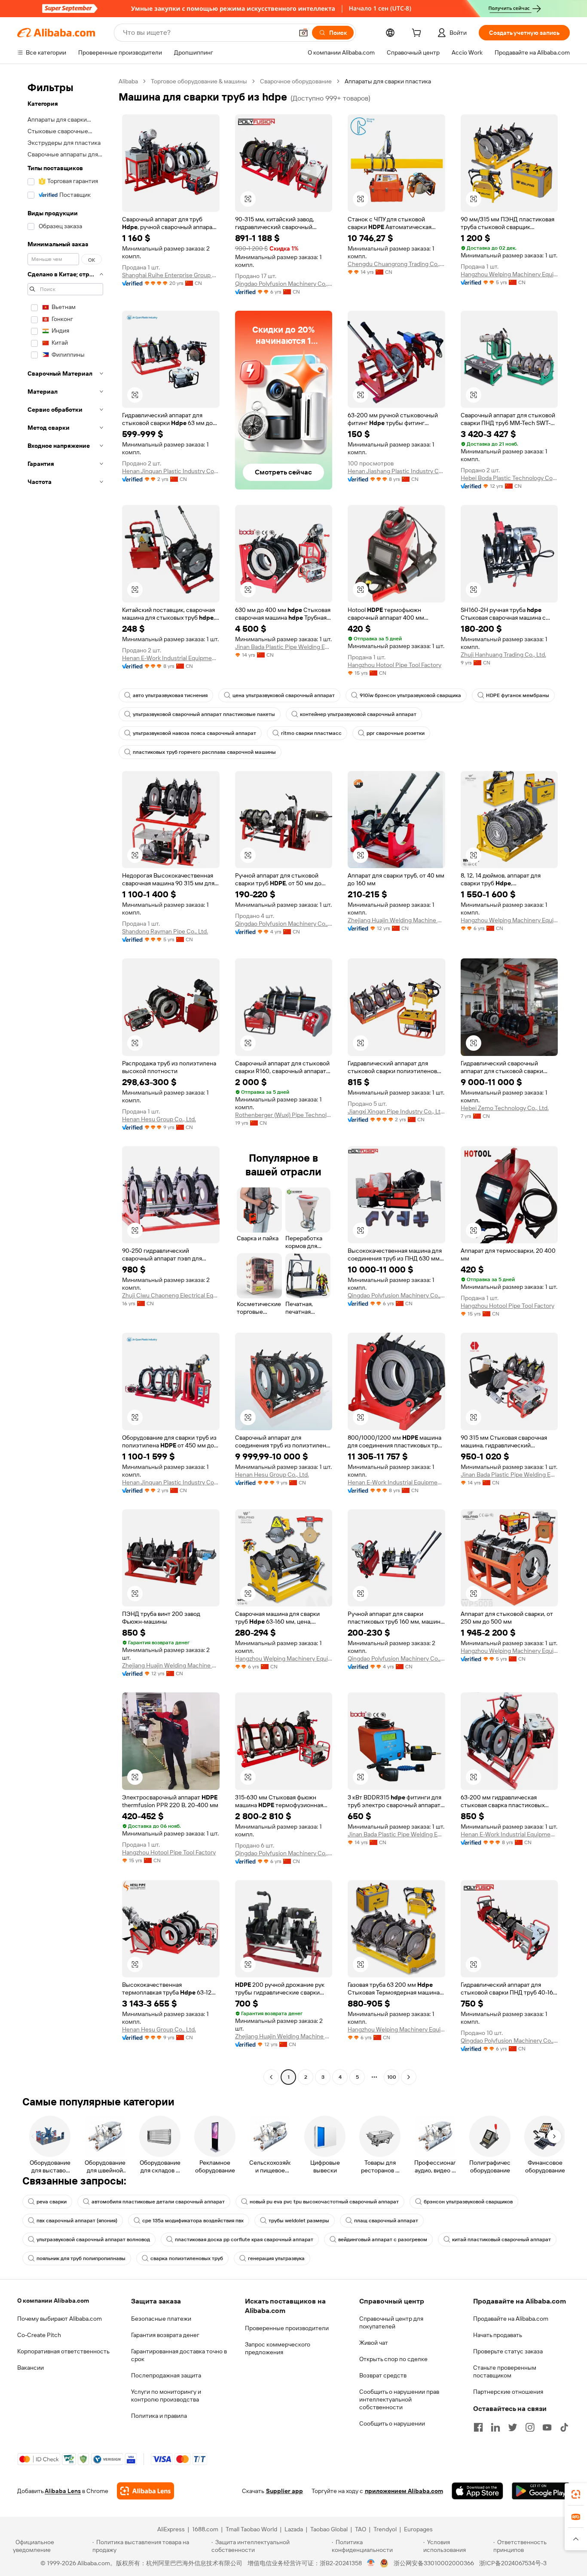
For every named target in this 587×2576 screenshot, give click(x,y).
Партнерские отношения (508, 2392)
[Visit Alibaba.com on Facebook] (478, 2427)
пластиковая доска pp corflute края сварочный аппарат (244, 2239)
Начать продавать (498, 2335)
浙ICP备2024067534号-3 (513, 2563)
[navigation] (65, 1080)
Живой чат (374, 2343)
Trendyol (385, 2529)
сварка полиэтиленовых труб (187, 2258)
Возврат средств (383, 2375)
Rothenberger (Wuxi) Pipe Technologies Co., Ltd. (284, 1115)
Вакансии (31, 2368)
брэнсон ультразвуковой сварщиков (468, 2202)
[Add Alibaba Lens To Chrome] (145, 2491)
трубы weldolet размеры (299, 2221)
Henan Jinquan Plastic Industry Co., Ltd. (171, 471)
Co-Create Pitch (39, 2335)
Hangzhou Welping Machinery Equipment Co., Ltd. (509, 274)
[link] (576, 2494)
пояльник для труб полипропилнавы (81, 2258)
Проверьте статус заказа (508, 2351)
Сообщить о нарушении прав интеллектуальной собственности (399, 2399)
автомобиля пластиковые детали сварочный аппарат (158, 2202)
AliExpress (171, 2529)
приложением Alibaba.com (404, 2491)
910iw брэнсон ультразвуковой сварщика (410, 695)
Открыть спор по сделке (393, 2359)
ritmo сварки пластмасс (311, 733)
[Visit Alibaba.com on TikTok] (564, 2427)
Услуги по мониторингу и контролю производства (166, 2395)
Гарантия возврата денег (165, 2335)
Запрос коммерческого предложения (278, 2348)
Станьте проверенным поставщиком (505, 2371)
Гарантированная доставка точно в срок (179, 2355)
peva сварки (52, 2202)
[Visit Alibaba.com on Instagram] (530, 2427)
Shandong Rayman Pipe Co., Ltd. (165, 931)
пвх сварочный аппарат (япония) (77, 2221)
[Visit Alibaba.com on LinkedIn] (495, 2427)
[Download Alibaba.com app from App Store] (477, 2491)
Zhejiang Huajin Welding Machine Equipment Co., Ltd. (396, 920)
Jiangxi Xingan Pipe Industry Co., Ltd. (396, 1111)
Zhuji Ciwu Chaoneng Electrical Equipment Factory (171, 1295)
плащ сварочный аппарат (386, 2221)
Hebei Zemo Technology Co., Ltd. (505, 1108)
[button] (303, 33)
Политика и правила (159, 2416)
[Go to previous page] (271, 2077)
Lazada (294, 2529)
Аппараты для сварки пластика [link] (388, 81)
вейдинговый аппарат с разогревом (383, 2239)
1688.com (205, 2529)
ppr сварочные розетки (396, 733)
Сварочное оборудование (296, 81)
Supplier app (284, 2491)
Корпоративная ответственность (63, 2351)
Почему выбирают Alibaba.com (60, 2319)
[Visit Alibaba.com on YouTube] (547, 2427)
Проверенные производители (287, 2328)
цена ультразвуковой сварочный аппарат (284, 695)
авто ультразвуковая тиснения (170, 695)
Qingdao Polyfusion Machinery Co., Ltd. (284, 284)
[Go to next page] (409, 2077)
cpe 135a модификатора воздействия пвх (193, 2221)
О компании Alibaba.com (53, 2301)
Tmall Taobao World (251, 2529)
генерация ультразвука (276, 2258)
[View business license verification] (371, 2563)
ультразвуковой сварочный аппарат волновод (93, 2239)
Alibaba (128, 81)
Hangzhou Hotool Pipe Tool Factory (394, 665)
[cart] (418, 34)
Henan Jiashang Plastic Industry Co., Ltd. (396, 471)
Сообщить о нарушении (392, 2423)
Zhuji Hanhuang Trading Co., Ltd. (503, 655)
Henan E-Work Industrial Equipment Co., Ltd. (171, 658)
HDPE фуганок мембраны (518, 695)
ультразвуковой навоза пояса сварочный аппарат (194, 733)
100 (392, 2077)
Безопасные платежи (161, 2319)
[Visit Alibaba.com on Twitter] (513, 2427)
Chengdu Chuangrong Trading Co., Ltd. (396, 264)
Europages (418, 2529)
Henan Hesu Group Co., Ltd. (159, 1119)
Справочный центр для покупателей (391, 2322)
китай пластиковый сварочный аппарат (501, 2239)
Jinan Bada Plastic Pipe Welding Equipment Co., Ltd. (284, 647)
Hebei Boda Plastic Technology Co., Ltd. (509, 478)
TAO (361, 2529)
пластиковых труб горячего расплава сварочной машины (204, 752)
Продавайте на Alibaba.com (511, 2319)
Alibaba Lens (63, 2491)
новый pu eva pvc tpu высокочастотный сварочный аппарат (324, 2202)
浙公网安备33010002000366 (434, 2563)
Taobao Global (329, 2529)
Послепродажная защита (166, 2375)
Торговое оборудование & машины (199, 81)
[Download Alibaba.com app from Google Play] (541, 2491)
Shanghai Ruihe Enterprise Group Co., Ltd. (171, 275)
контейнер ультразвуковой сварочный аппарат (358, 714)
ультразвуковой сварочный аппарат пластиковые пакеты (204, 714)
